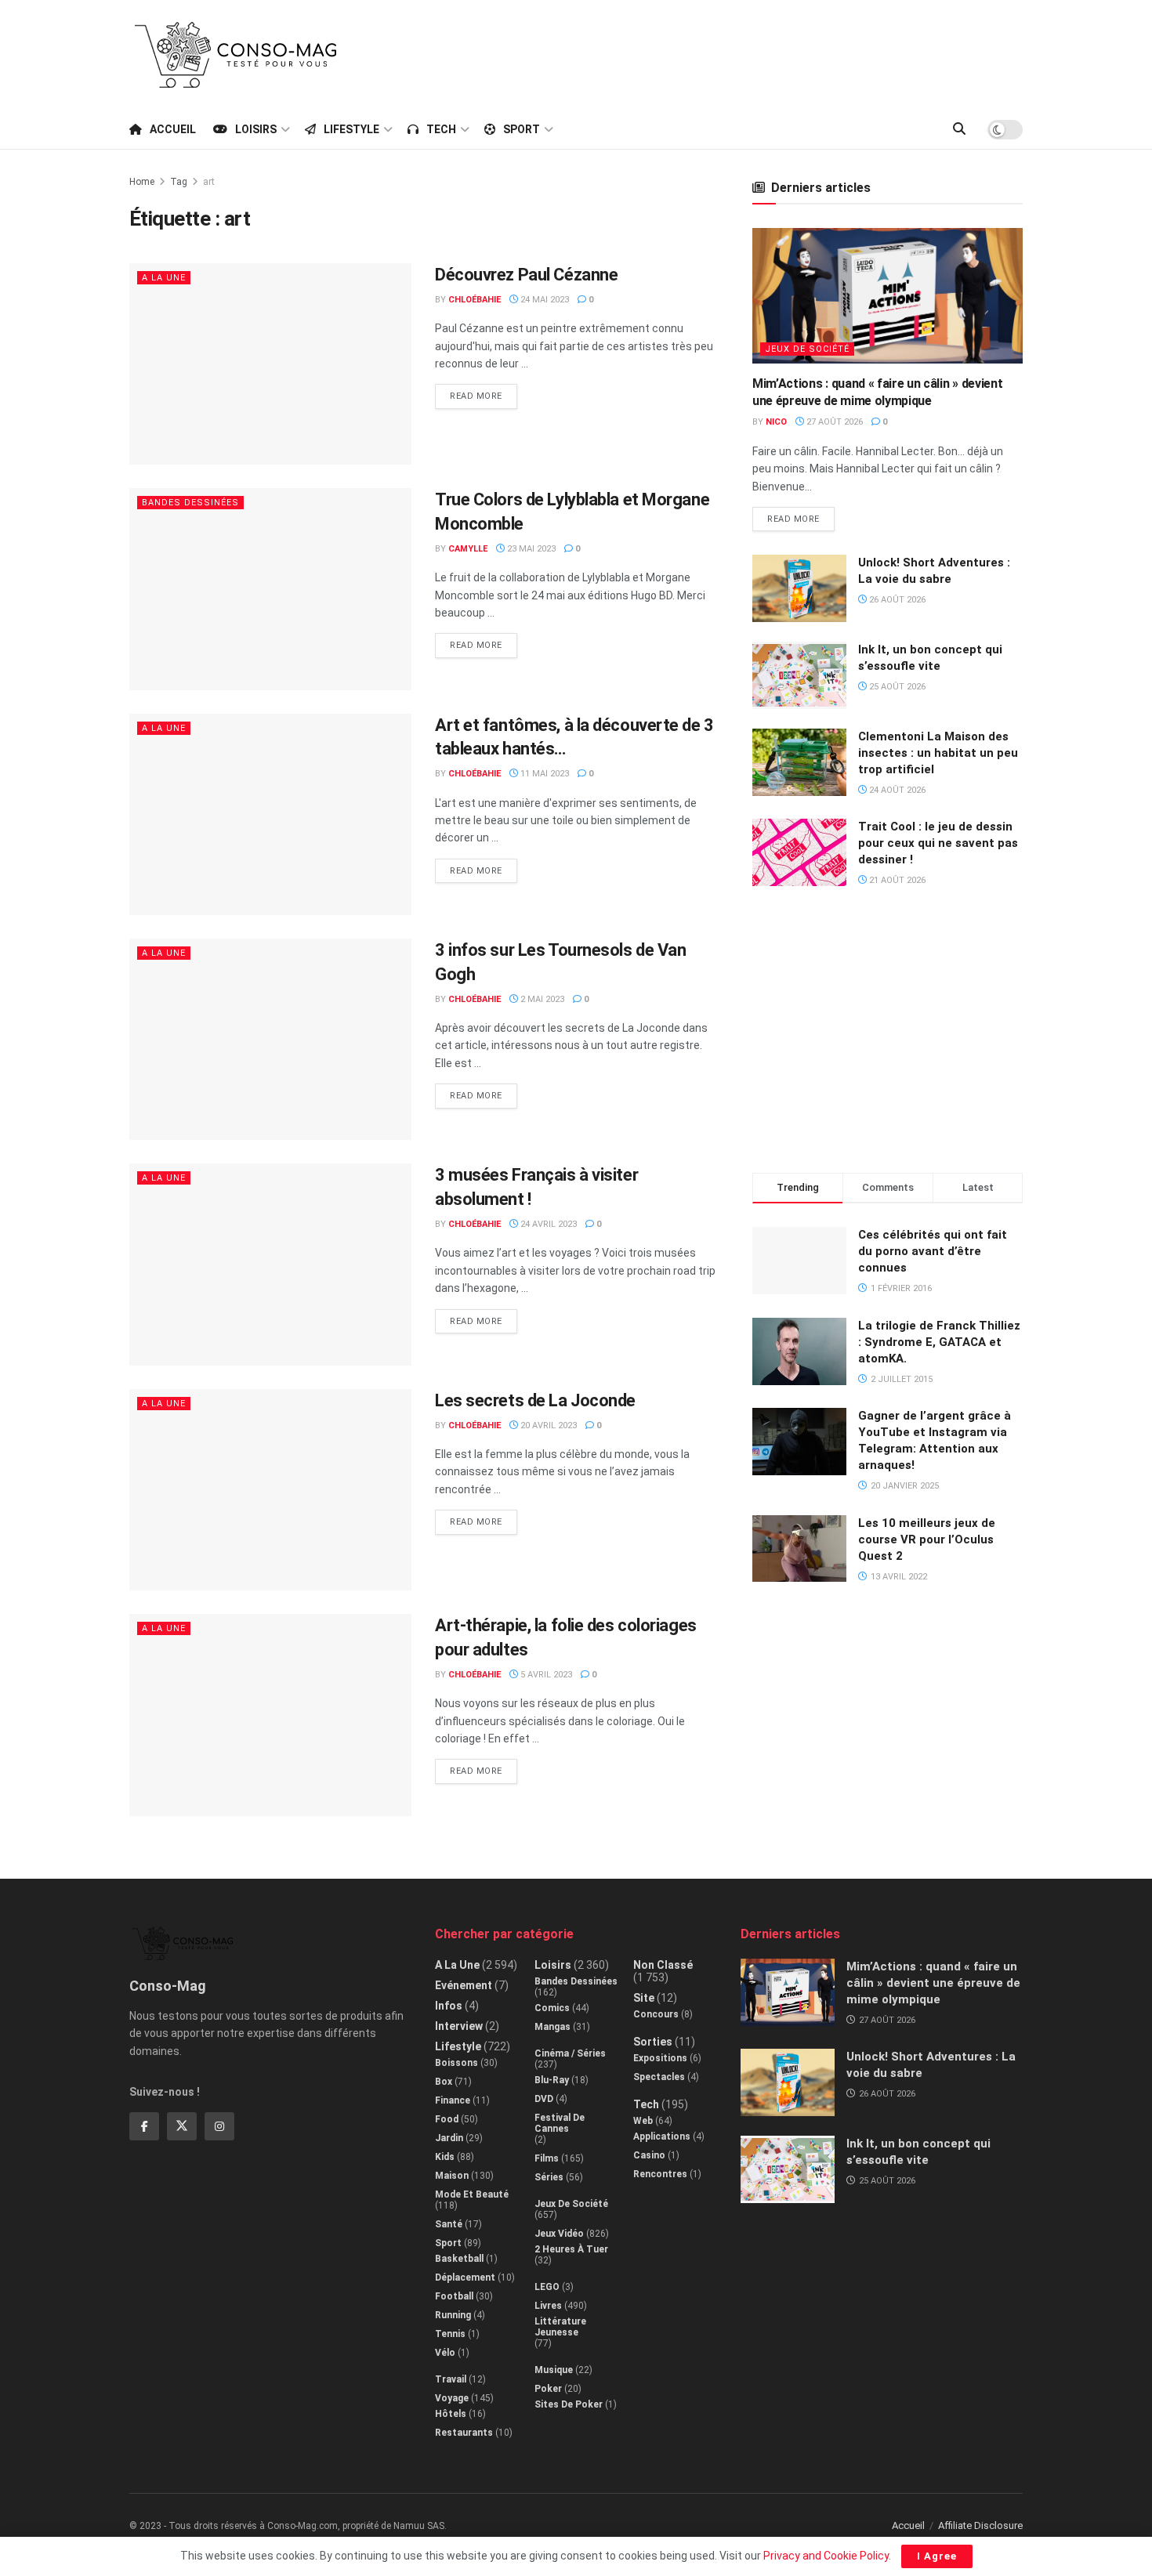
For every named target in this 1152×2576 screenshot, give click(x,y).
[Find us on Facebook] (144, 2126)
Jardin (449, 2138)
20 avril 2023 (547, 1425)
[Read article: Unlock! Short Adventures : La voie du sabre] (799, 588)
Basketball (459, 2259)
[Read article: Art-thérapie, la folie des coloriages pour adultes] (270, 1715)
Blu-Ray (552, 2080)
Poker (548, 2389)
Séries (549, 2177)
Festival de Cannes (560, 2123)
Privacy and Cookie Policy (826, 2556)
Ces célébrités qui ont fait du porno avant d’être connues (933, 1251)
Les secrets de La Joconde (535, 1400)
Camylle (468, 549)
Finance (453, 2100)
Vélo (445, 2353)
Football (454, 2296)
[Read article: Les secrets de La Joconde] (270, 1490)
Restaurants (464, 2433)
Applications (662, 2136)
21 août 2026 (896, 880)
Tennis (450, 2334)
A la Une (164, 278)
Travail (451, 2379)
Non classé (663, 1965)
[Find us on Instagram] (219, 2126)
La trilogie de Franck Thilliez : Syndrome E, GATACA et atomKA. (939, 1342)
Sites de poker (569, 2404)
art (209, 182)
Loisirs (256, 129)
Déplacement (465, 2278)
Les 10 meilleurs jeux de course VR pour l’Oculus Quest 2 (927, 1539)
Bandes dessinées (190, 503)
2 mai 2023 (541, 999)
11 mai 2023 (543, 774)
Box (444, 2082)
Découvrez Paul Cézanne (526, 275)
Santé (449, 2224)
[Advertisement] (737, 52)
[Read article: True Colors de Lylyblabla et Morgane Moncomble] (270, 589)
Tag (179, 182)
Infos (449, 2006)
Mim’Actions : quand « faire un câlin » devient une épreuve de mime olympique (933, 1983)
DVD (544, 2099)
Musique (554, 2370)
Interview (459, 2026)
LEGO (547, 2287)
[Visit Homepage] (236, 55)
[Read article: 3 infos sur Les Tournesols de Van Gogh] (270, 1039)
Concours (656, 2014)
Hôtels (451, 2414)
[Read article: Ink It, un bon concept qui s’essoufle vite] (799, 675)
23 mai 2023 (530, 549)
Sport (522, 129)
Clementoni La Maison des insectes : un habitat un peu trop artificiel (938, 753)
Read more (484, 393)
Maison (452, 2176)
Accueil (173, 129)
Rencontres (660, 2174)
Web (643, 2121)
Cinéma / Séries (570, 2053)
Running (453, 2315)
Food (447, 2119)
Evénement (464, 1985)
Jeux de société (807, 349)
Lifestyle (351, 129)
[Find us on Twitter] (182, 2126)
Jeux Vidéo (559, 2234)
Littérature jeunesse (560, 2327)
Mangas (552, 2027)
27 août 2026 (833, 422)
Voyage (452, 2398)
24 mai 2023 (543, 300)
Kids (445, 2157)
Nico (776, 422)
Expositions (660, 2058)
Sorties (653, 2042)
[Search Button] (959, 129)
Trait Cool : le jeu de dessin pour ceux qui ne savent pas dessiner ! (938, 843)
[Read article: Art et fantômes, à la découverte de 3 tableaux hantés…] (270, 814)
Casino (649, 2155)
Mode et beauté (472, 2194)
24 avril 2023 (547, 1224)
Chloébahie (475, 300)
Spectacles (659, 2077)
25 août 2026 (896, 687)
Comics (552, 2008)
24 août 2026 (896, 790)
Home (142, 182)
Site (644, 1998)
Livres (548, 2306)
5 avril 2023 (545, 1675)
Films (547, 2158)
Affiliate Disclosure (980, 2525)
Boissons (456, 2063)
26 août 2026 (896, 600)
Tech (441, 129)
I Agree (937, 2556)
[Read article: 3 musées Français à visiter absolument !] (270, 1264)
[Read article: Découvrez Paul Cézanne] (270, 364)
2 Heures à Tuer (571, 2249)
